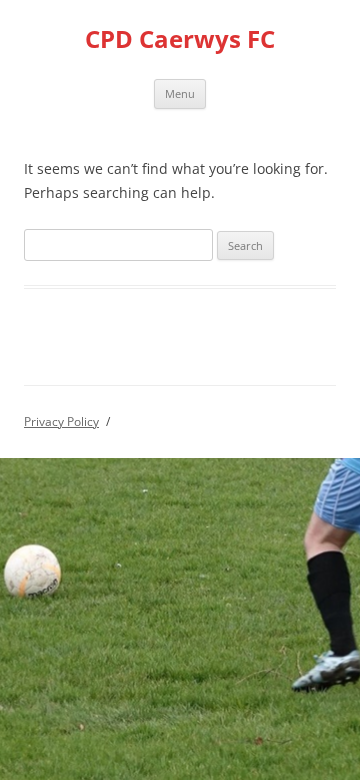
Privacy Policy (61, 421)
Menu (180, 93)
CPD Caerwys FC (180, 39)
